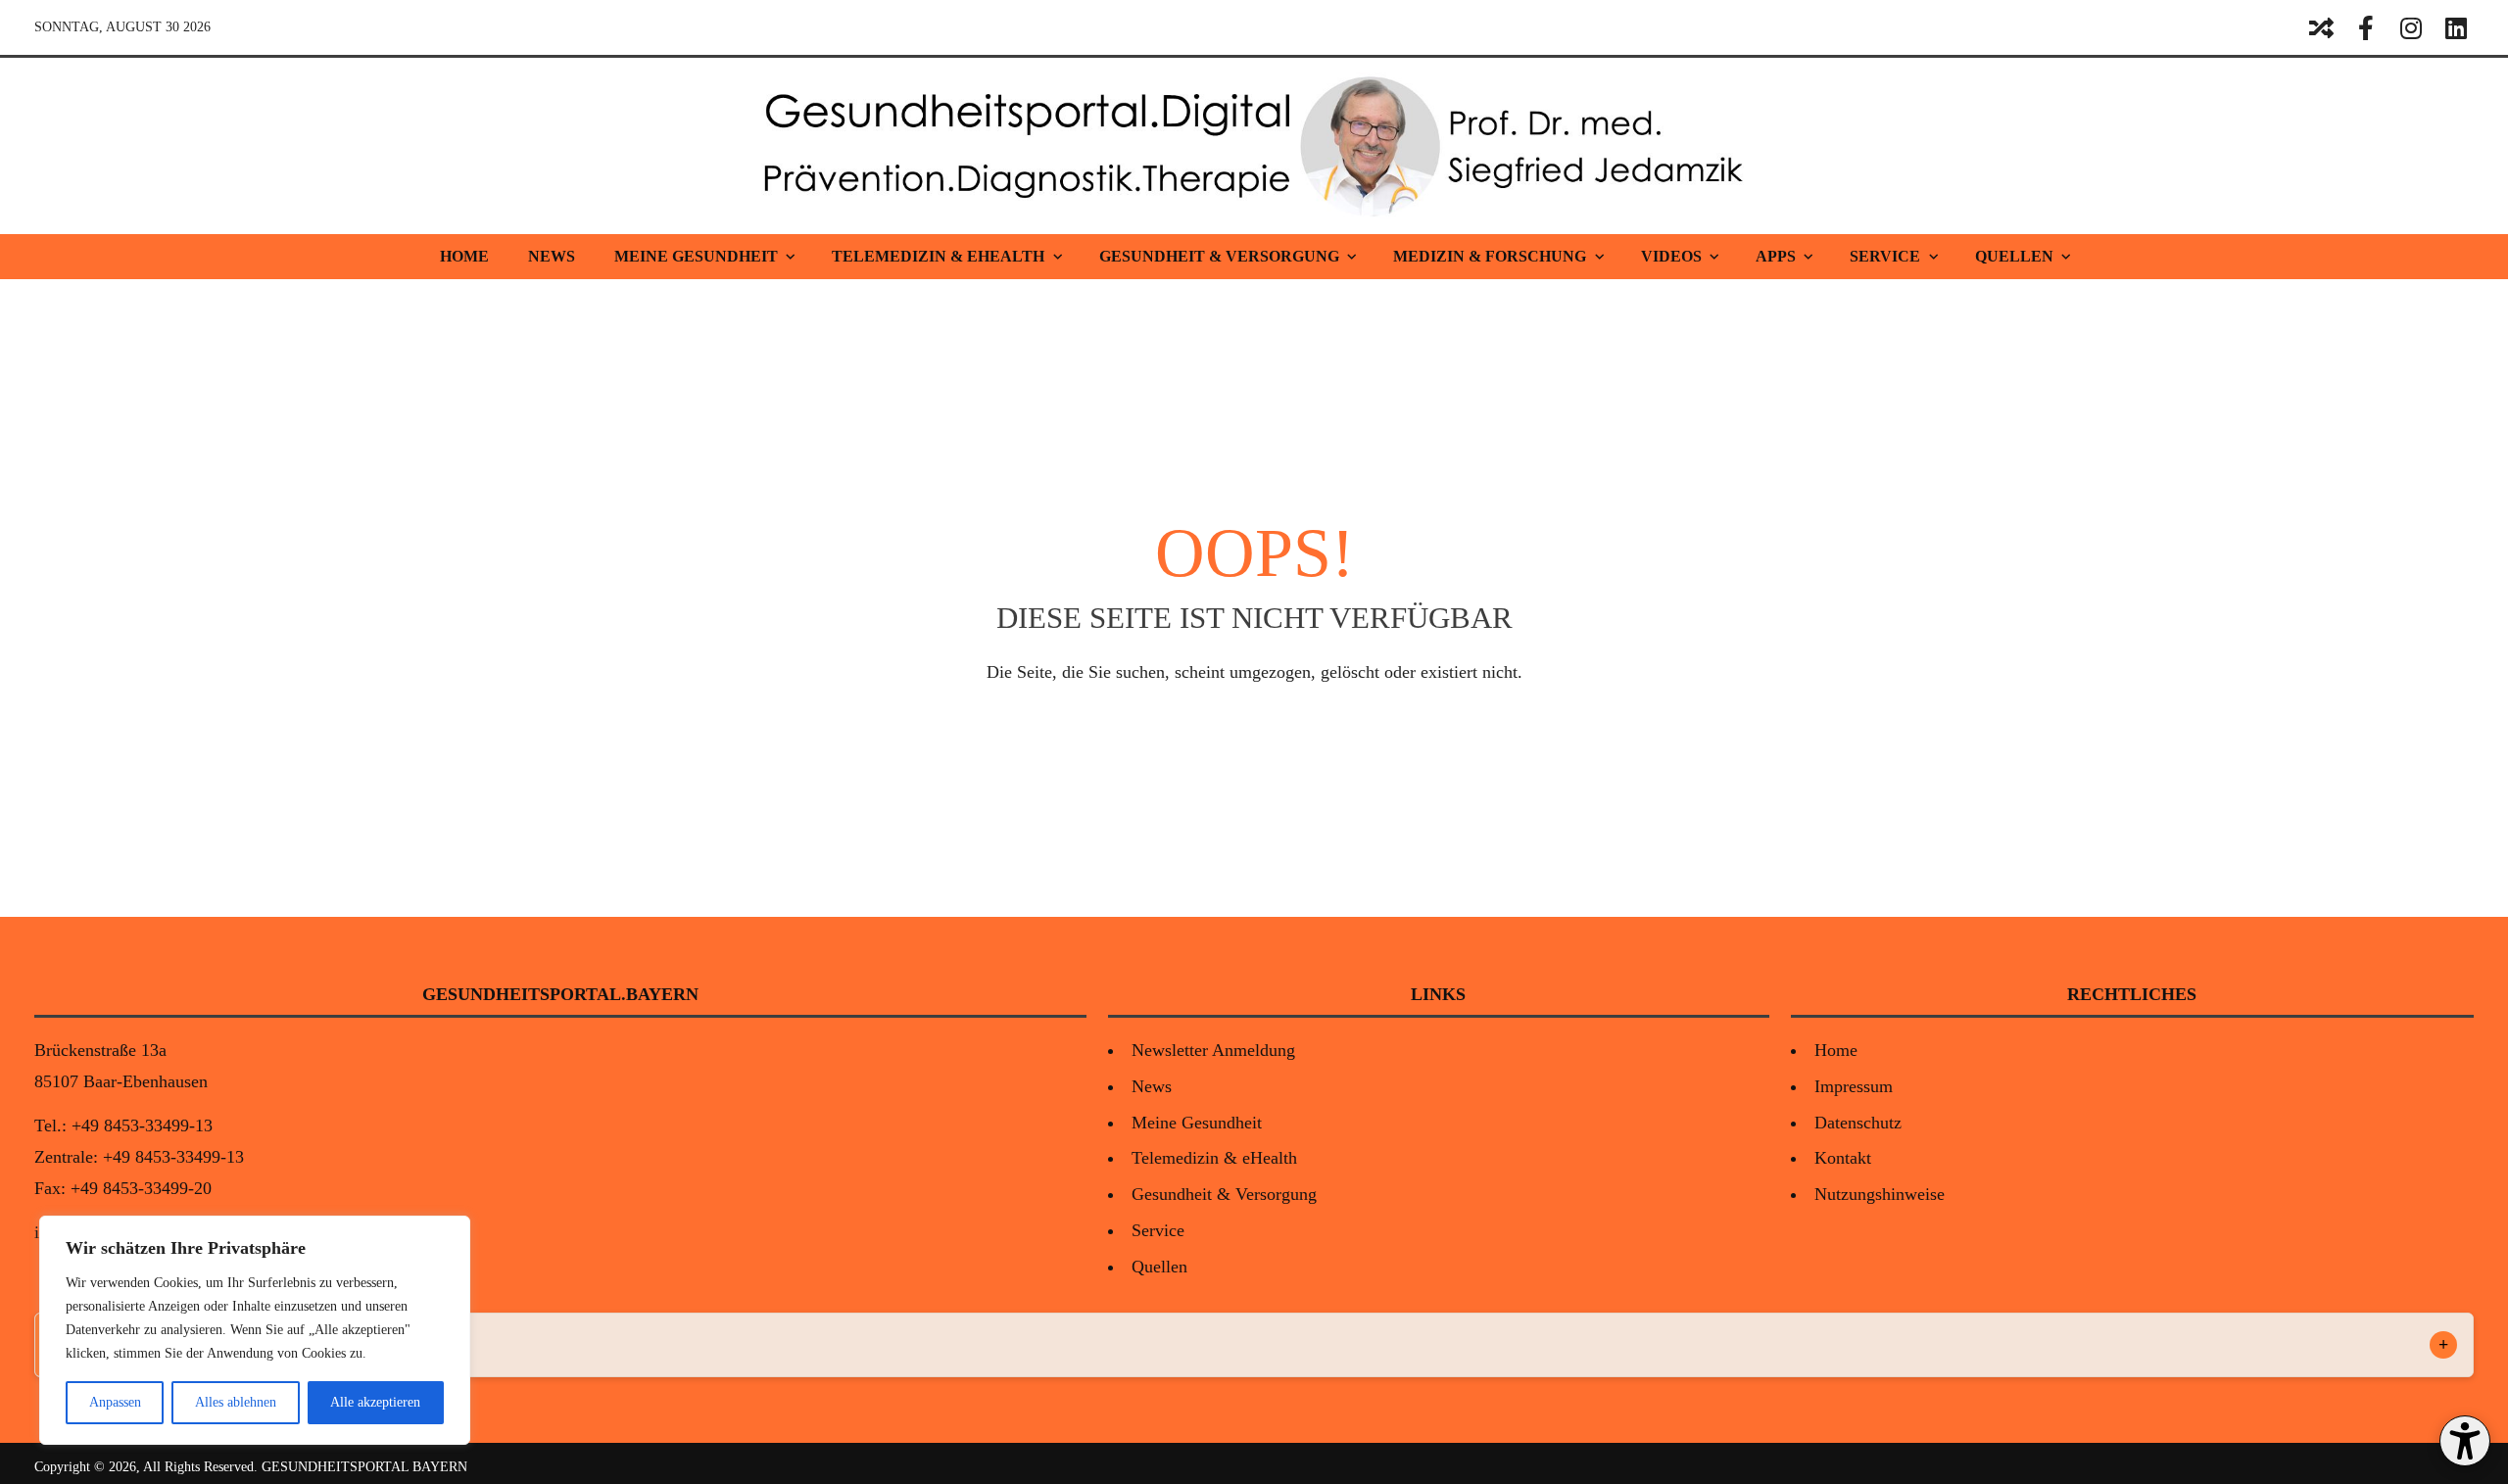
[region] (255, 1330)
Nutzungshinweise (1880, 1194)
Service (1885, 256)
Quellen (2014, 256)
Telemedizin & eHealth (938, 256)
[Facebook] (2366, 27)
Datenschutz (1858, 1123)
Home (464, 256)
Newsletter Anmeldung (1213, 1050)
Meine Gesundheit (696, 256)
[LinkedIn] (2456, 27)
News (552, 256)
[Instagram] (2411, 27)
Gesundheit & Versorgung (1219, 256)
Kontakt (1843, 1158)
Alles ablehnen (236, 1402)
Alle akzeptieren (375, 1402)
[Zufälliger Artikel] (2321, 27)
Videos (1671, 256)
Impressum (1854, 1086)
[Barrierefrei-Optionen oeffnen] (2465, 1441)
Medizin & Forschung (1490, 256)
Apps (1776, 256)
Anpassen (115, 1402)
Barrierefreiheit (116, 1345)
